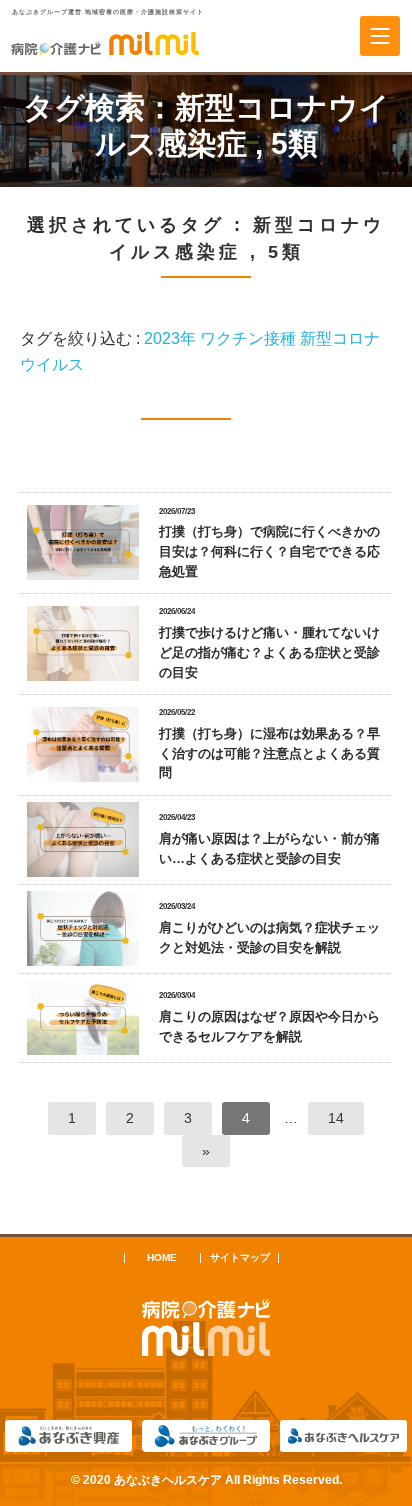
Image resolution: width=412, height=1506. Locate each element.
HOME (162, 1257)
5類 (294, 143)
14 (336, 1118)
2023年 (170, 338)
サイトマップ (240, 1257)
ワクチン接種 (248, 338)
